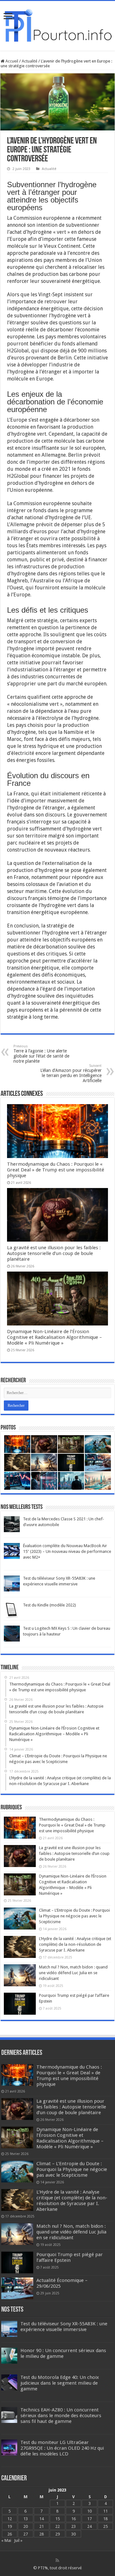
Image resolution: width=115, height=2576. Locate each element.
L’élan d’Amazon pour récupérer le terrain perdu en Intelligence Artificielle (71, 1073)
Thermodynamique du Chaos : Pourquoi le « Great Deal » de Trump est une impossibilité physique (56, 1170)
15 (57, 2519)
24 (89, 2526)
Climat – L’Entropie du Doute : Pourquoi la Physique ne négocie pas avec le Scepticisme (74, 1916)
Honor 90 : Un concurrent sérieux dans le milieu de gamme (63, 2353)
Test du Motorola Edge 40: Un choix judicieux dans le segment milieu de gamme (60, 2383)
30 (73, 2534)
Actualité (30, 61)
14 (42, 2519)
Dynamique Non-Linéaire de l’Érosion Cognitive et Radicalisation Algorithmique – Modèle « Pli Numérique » (54, 1337)
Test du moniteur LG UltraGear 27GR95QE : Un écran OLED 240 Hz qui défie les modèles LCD (62, 2448)
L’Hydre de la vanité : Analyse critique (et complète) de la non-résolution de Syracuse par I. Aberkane (75, 1944)
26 (10, 2534)
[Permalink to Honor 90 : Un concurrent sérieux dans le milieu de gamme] (9, 2355)
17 (89, 2519)
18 (105, 2519)
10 (89, 2511)
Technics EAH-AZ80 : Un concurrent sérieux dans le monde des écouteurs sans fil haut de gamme (61, 2416)
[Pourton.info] (57, 25)
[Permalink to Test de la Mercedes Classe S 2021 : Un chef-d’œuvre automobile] (12, 1524)
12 (10, 2519)
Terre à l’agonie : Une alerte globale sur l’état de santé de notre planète (41, 1054)
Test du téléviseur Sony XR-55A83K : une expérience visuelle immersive (64, 2327)
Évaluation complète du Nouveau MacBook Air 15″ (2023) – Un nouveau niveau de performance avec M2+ (67, 1551)
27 (26, 2534)
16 (73, 2519)
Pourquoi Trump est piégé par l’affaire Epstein (70, 2257)
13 (26, 2519)
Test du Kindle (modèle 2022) (50, 1605)
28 (42, 2534)
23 (73, 2526)
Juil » (18, 2540)
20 (26, 2526)
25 (105, 2526)
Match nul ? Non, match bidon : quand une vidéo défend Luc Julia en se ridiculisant (73, 1973)
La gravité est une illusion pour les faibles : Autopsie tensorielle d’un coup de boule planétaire (54, 1253)
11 (105, 2511)
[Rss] (57, 2560)
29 (57, 2534)
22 (57, 2526)
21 (42, 2526)
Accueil (11, 61)
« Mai (6, 2540)
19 (10, 2526)
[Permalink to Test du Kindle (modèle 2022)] (12, 1610)
